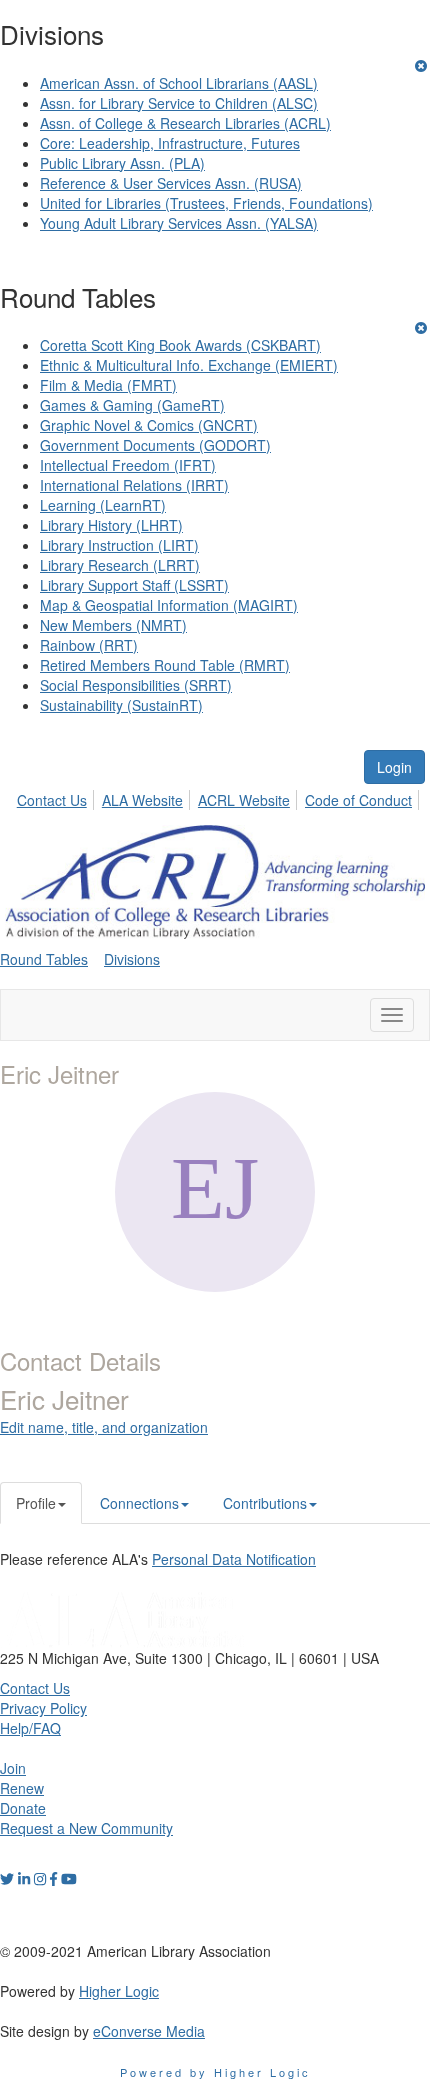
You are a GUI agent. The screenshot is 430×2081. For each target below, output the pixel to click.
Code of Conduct (358, 800)
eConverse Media (149, 2031)
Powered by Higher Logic (215, 2072)
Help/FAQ (30, 1728)
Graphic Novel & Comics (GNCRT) (149, 425)
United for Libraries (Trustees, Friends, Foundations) (206, 203)
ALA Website (142, 800)
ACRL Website (244, 800)
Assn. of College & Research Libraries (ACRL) (185, 123)
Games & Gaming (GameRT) (132, 405)
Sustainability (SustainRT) (121, 705)
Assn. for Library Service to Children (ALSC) (179, 103)
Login (394, 767)
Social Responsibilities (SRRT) (136, 685)
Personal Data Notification (234, 1559)
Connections (139, 1503)
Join (13, 1768)
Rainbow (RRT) (89, 645)
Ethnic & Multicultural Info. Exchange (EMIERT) (189, 365)
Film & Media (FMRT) (108, 385)
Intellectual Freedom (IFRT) (128, 465)
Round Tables (44, 959)
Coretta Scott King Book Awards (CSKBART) (180, 345)
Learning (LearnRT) (103, 505)
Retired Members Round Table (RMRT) (165, 665)
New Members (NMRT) (113, 625)
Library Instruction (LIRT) (119, 545)
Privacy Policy (43, 1708)
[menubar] (220, 797)
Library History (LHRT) (111, 525)
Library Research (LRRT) (120, 565)
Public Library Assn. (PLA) (122, 163)
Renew (22, 1788)
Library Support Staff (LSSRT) (134, 585)
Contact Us (52, 800)
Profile (36, 1503)
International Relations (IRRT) (134, 485)
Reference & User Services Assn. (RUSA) (171, 183)
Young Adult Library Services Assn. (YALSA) (179, 223)
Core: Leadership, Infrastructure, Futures (170, 143)
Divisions (132, 959)
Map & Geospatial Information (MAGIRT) (169, 605)
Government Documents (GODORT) (155, 445)
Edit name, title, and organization (104, 1427)
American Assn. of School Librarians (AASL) (179, 83)
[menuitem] (57, 797)
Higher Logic (119, 1991)
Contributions (265, 1503)
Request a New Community (86, 1828)
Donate (23, 1808)
